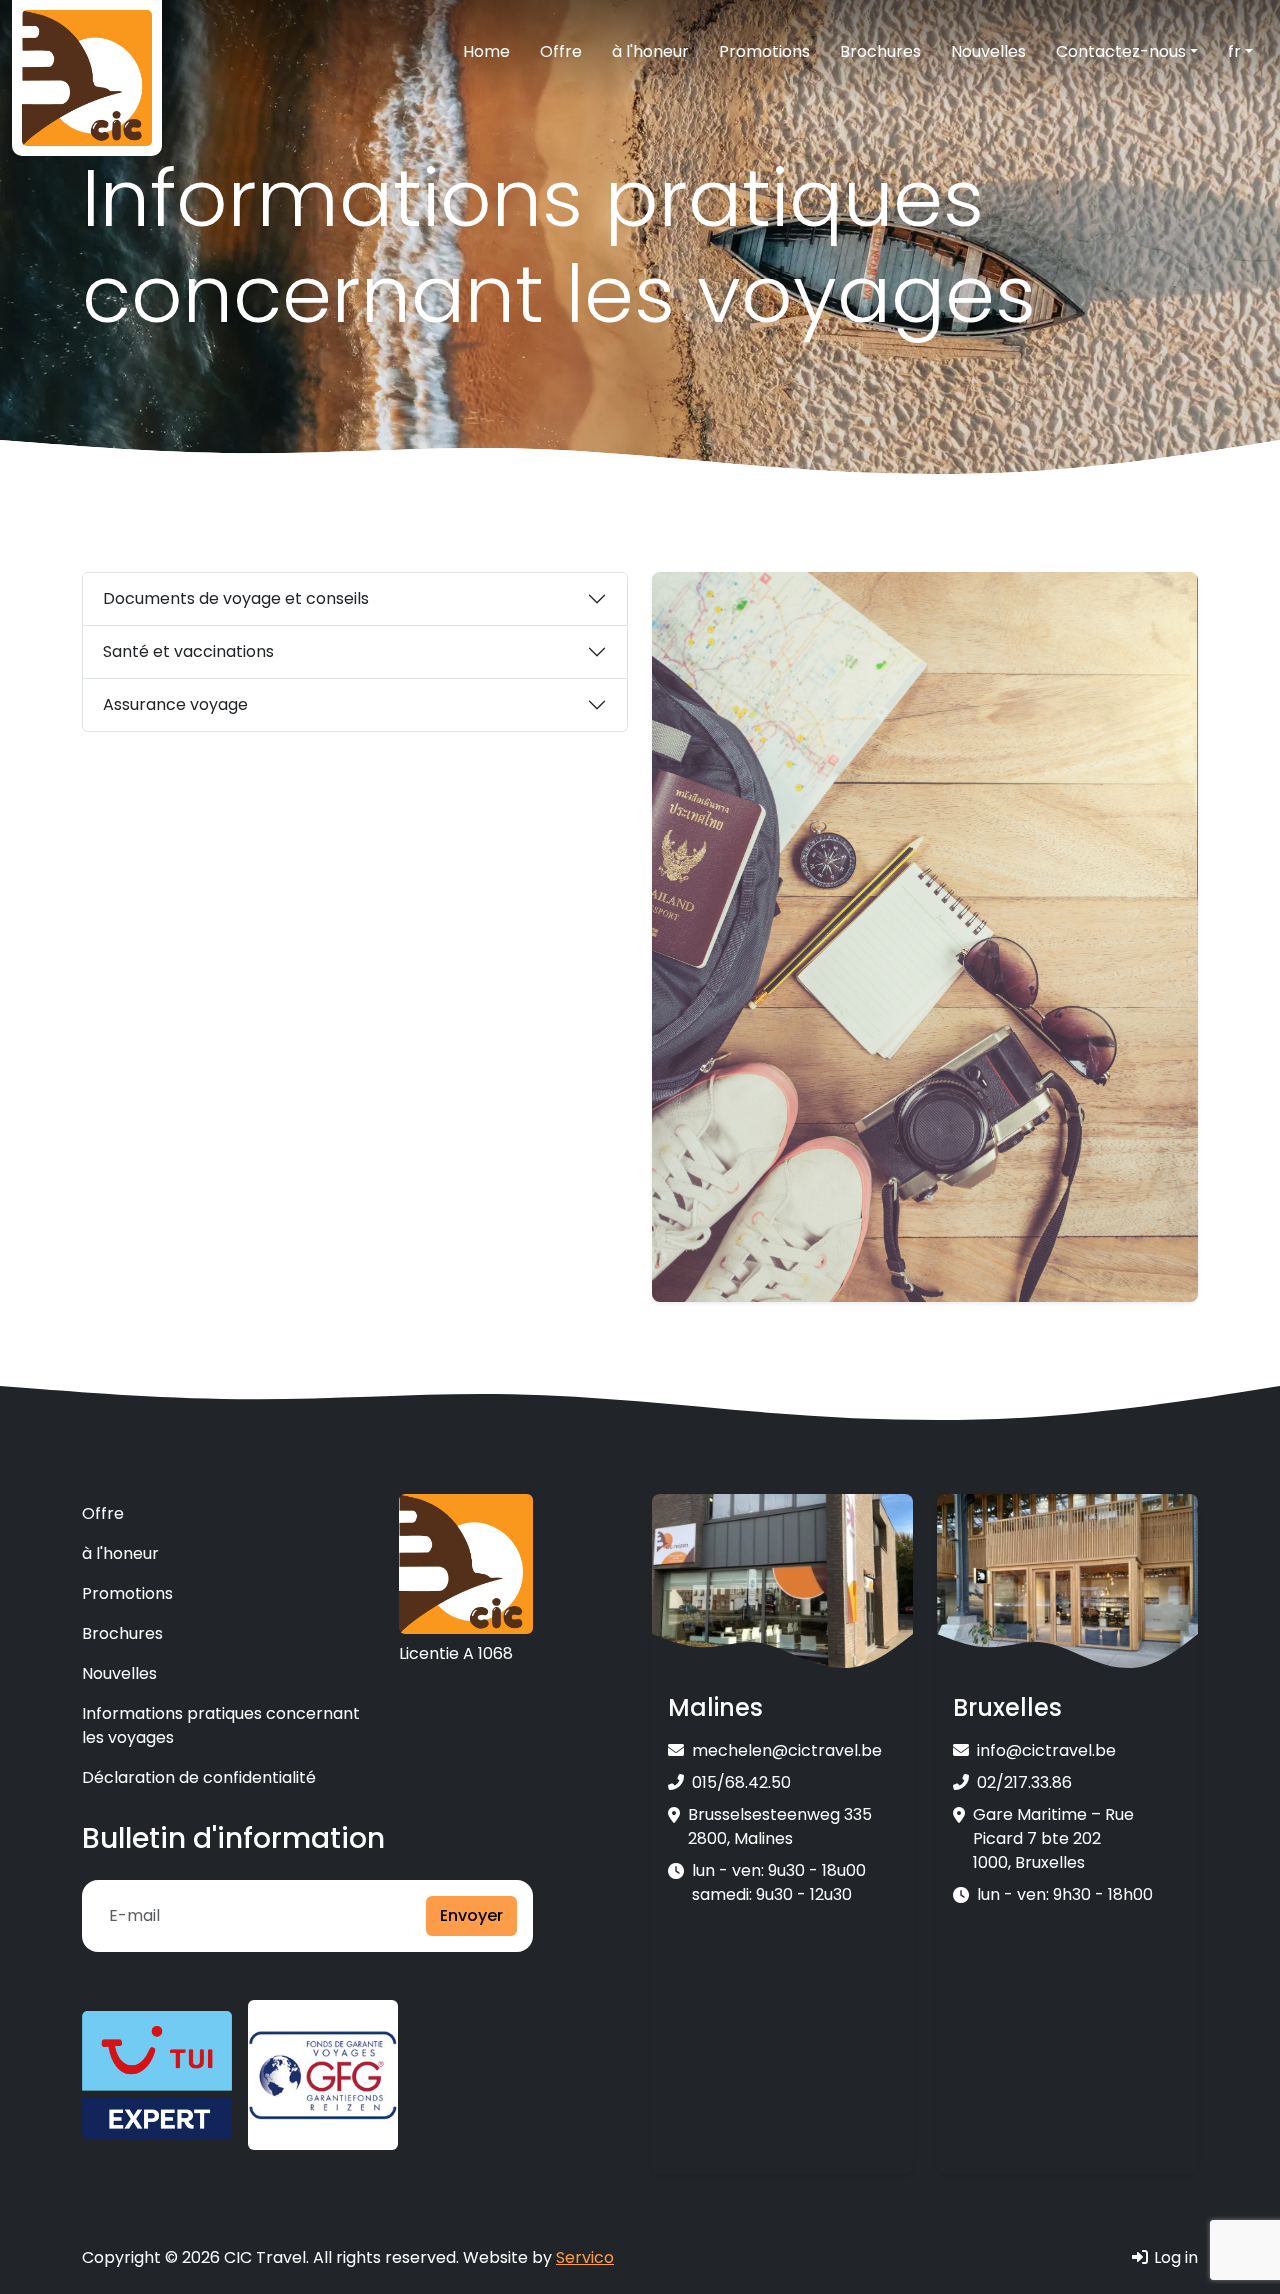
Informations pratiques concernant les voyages (221, 1725)
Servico (585, 2257)
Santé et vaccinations (188, 651)
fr (1234, 51)
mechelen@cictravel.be (787, 1750)
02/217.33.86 (1024, 1782)
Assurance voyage (175, 704)
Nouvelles (988, 51)
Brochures (880, 51)
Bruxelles (1007, 1708)
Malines (715, 1708)
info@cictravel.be (1046, 1750)
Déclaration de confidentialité (199, 1777)
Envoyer (471, 1915)
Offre (561, 51)
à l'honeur (650, 51)
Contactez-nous (1121, 51)
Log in (1174, 2257)
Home (486, 51)
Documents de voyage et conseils (236, 598)
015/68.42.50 (741, 1782)
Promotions (764, 51)
